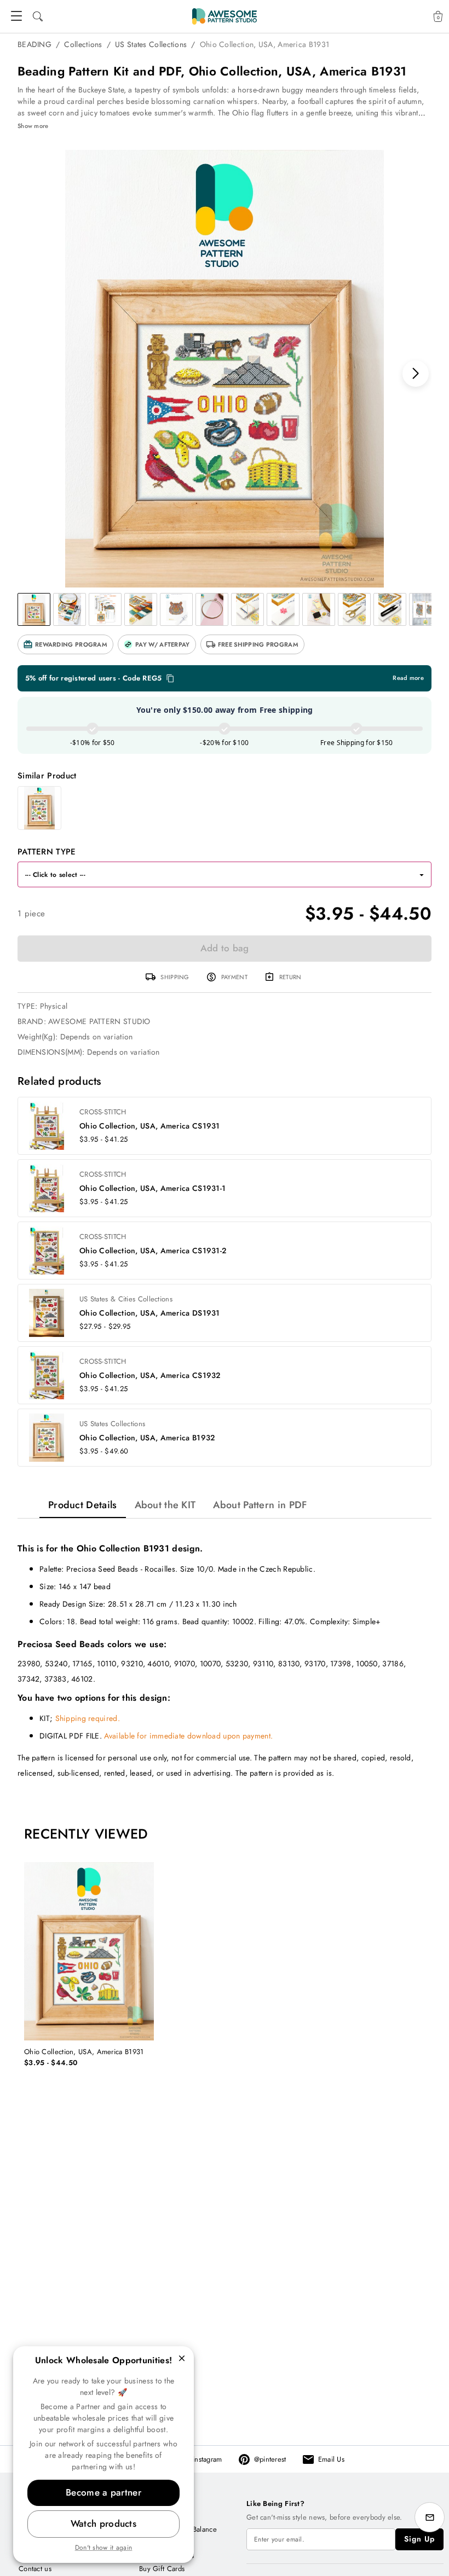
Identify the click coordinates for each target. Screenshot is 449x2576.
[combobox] (214, 874)
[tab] (83, 1505)
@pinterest (270, 2459)
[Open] (422, 875)
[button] (65, 644)
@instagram (205, 2459)
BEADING (34, 44)
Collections (83, 44)
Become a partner (103, 2492)
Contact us (35, 2569)
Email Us (331, 2459)
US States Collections (151, 44)
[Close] (182, 2358)
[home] (225, 16)
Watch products (103, 2523)
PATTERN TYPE (47, 852)
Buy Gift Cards (162, 2569)
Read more (408, 678)
